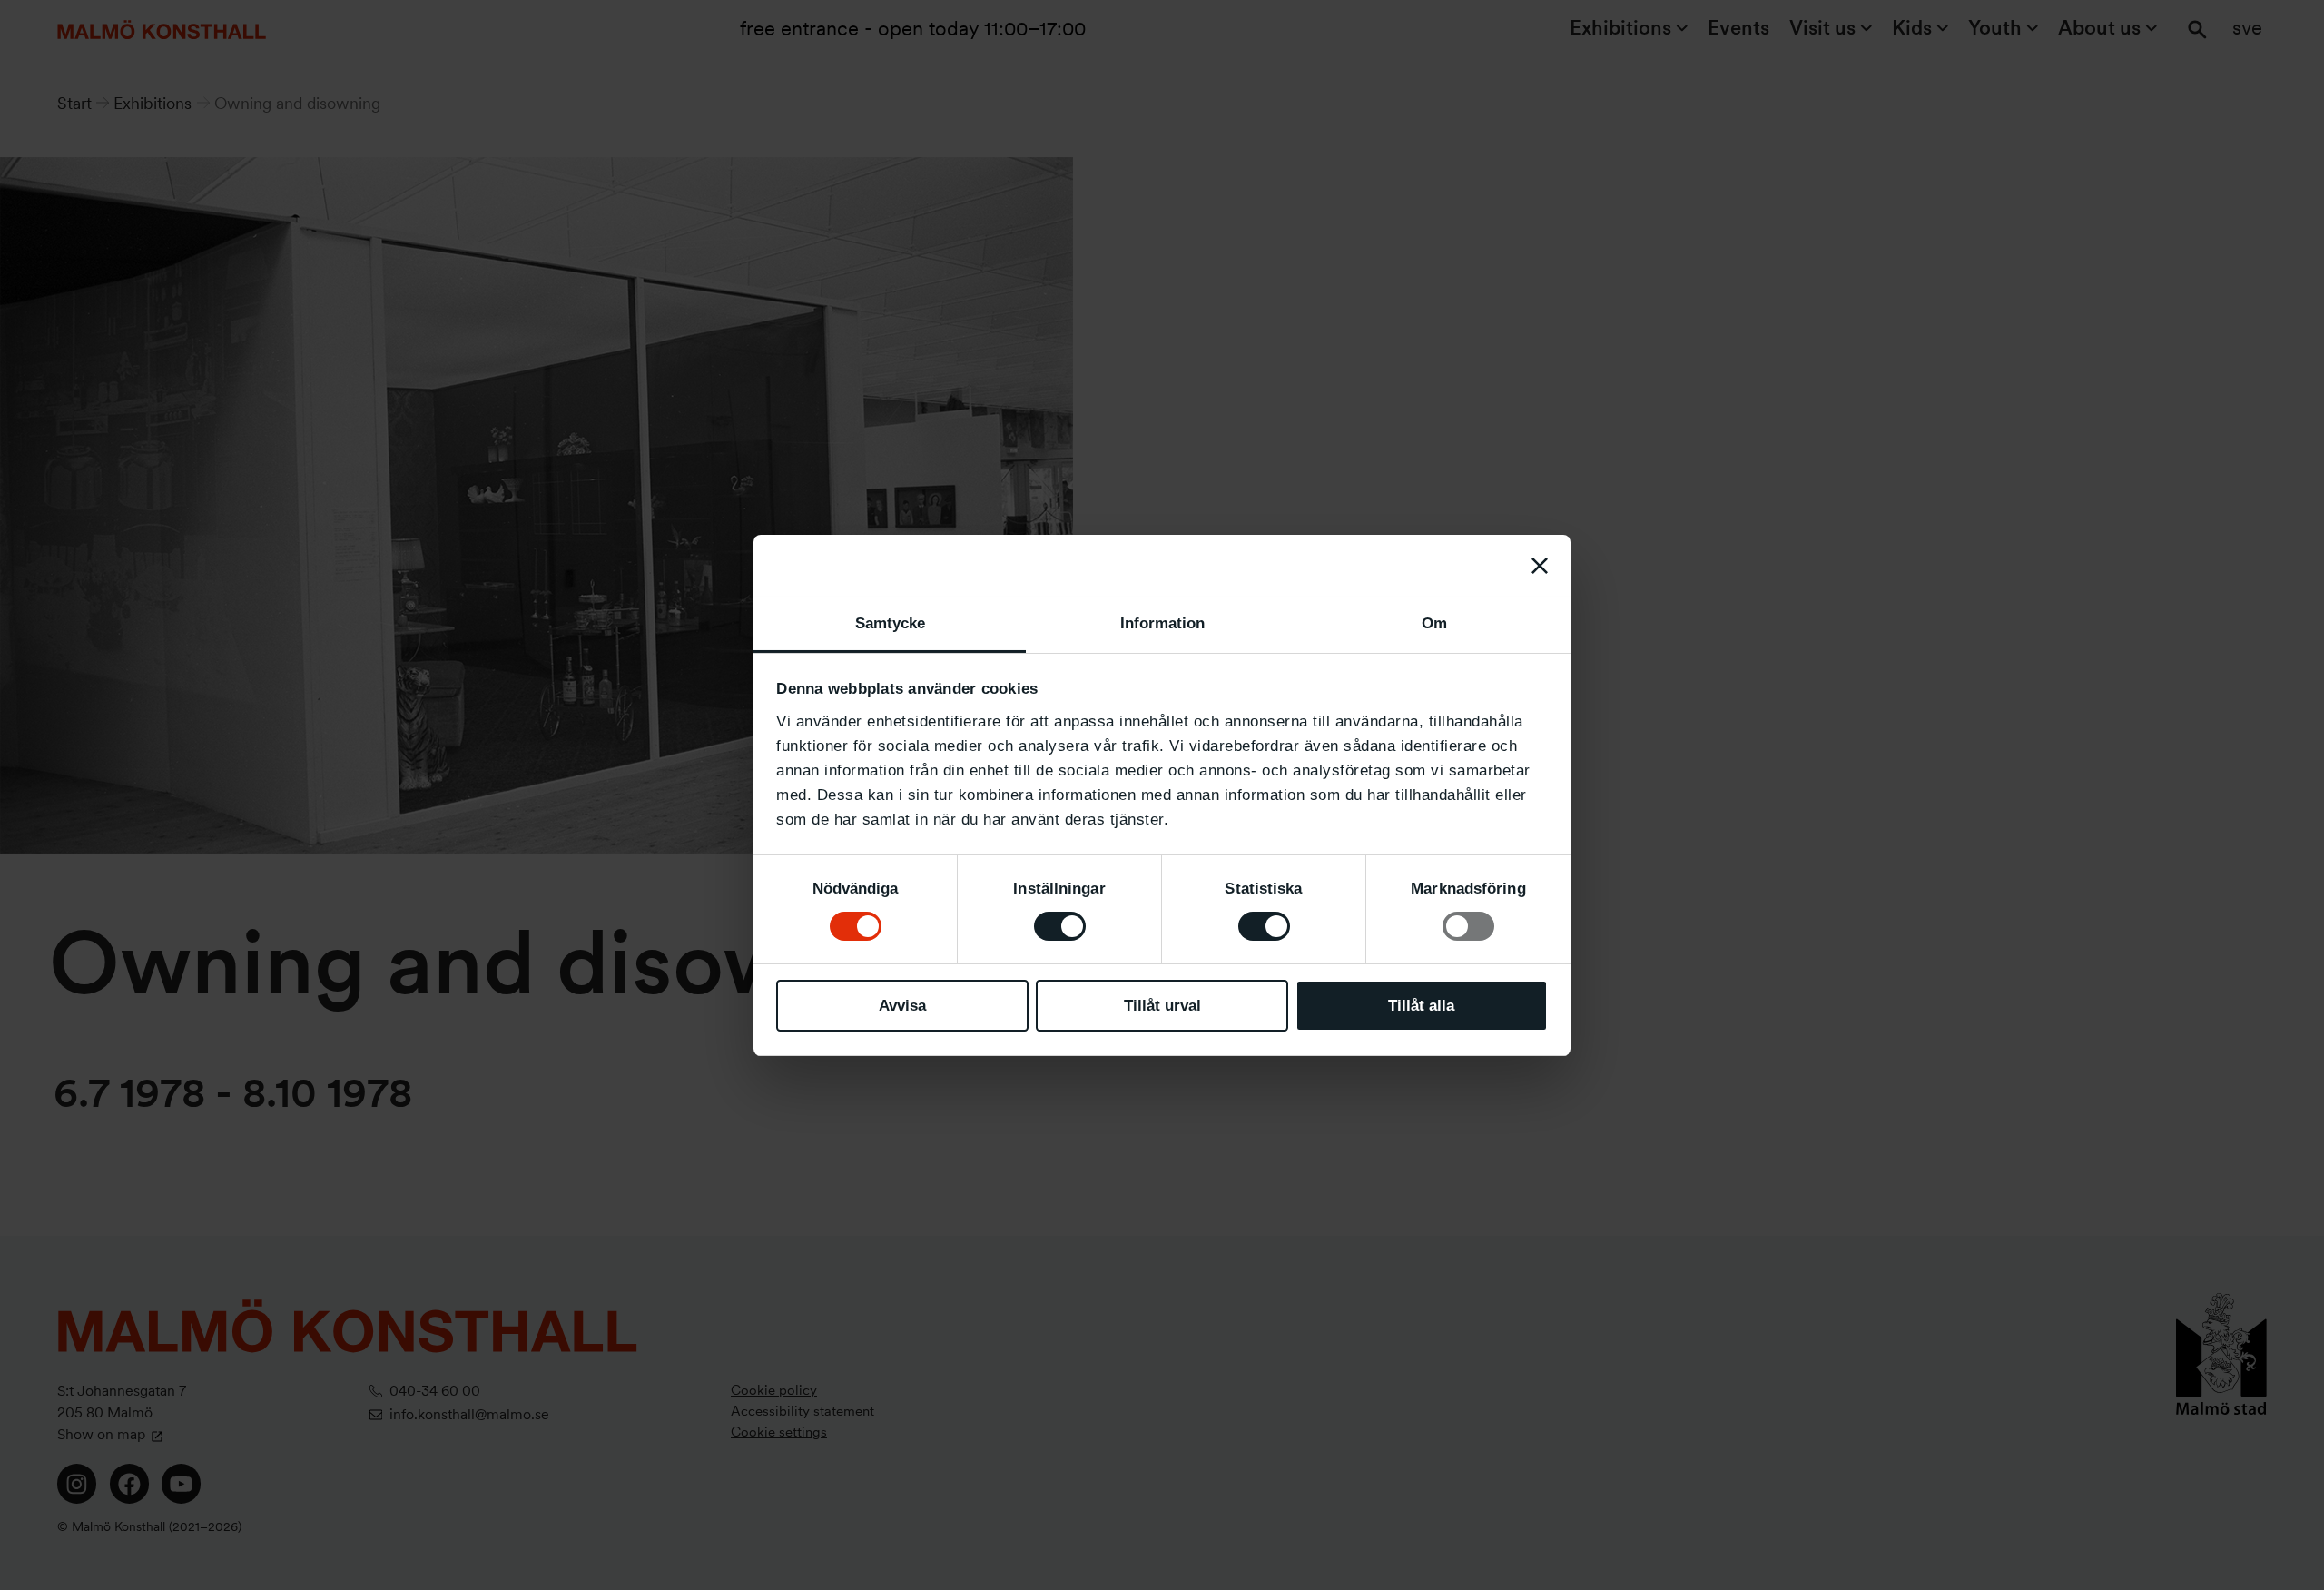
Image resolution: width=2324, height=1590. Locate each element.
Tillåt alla (1421, 1006)
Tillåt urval (1162, 1006)
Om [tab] (1434, 623)
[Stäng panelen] (1540, 566)
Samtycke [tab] (890, 623)
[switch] (1060, 926)
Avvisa (902, 1006)
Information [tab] (1162, 623)
